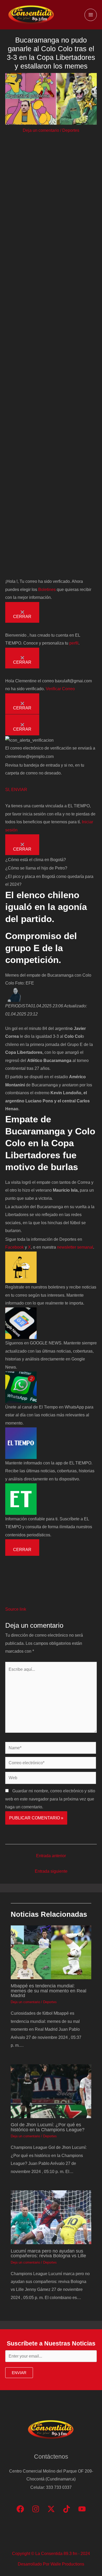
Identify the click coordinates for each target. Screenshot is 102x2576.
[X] (51, 2509)
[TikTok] (67, 2509)
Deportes (71, 130)
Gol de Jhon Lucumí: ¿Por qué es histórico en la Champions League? (48, 2127)
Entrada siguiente (51, 1871)
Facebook (15, 1247)
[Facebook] (20, 2509)
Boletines (47, 589)
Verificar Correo (60, 689)
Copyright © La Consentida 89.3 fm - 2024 (51, 2553)
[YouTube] (82, 2509)
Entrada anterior (51, 1856)
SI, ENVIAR (16, 789)
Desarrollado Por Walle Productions (51, 2564)
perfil (74, 643)
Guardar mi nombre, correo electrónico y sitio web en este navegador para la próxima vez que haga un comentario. (50, 1799)
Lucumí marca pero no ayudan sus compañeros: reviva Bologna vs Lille (48, 2253)
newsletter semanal (75, 1247)
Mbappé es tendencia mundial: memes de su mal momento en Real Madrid (49, 1990)
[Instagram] (36, 2509)
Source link (16, 1609)
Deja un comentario (41, 130)
